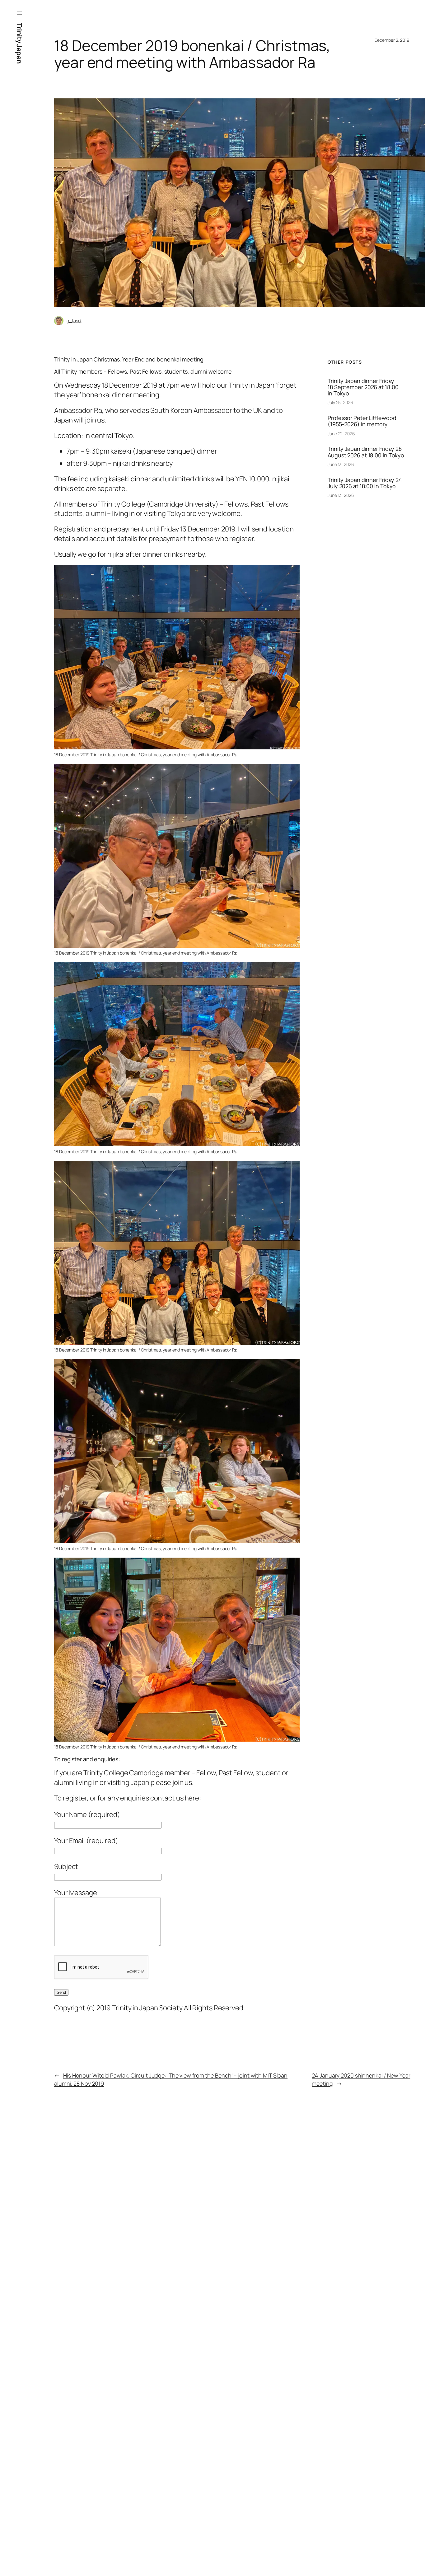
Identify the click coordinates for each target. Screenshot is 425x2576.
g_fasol (74, 321)
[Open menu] (19, 13)
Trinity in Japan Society (147, 2008)
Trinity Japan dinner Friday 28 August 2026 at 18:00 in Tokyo (366, 452)
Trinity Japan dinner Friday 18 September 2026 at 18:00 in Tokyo (363, 387)
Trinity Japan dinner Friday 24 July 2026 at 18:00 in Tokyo (365, 483)
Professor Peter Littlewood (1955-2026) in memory (362, 421)
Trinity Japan (19, 43)
